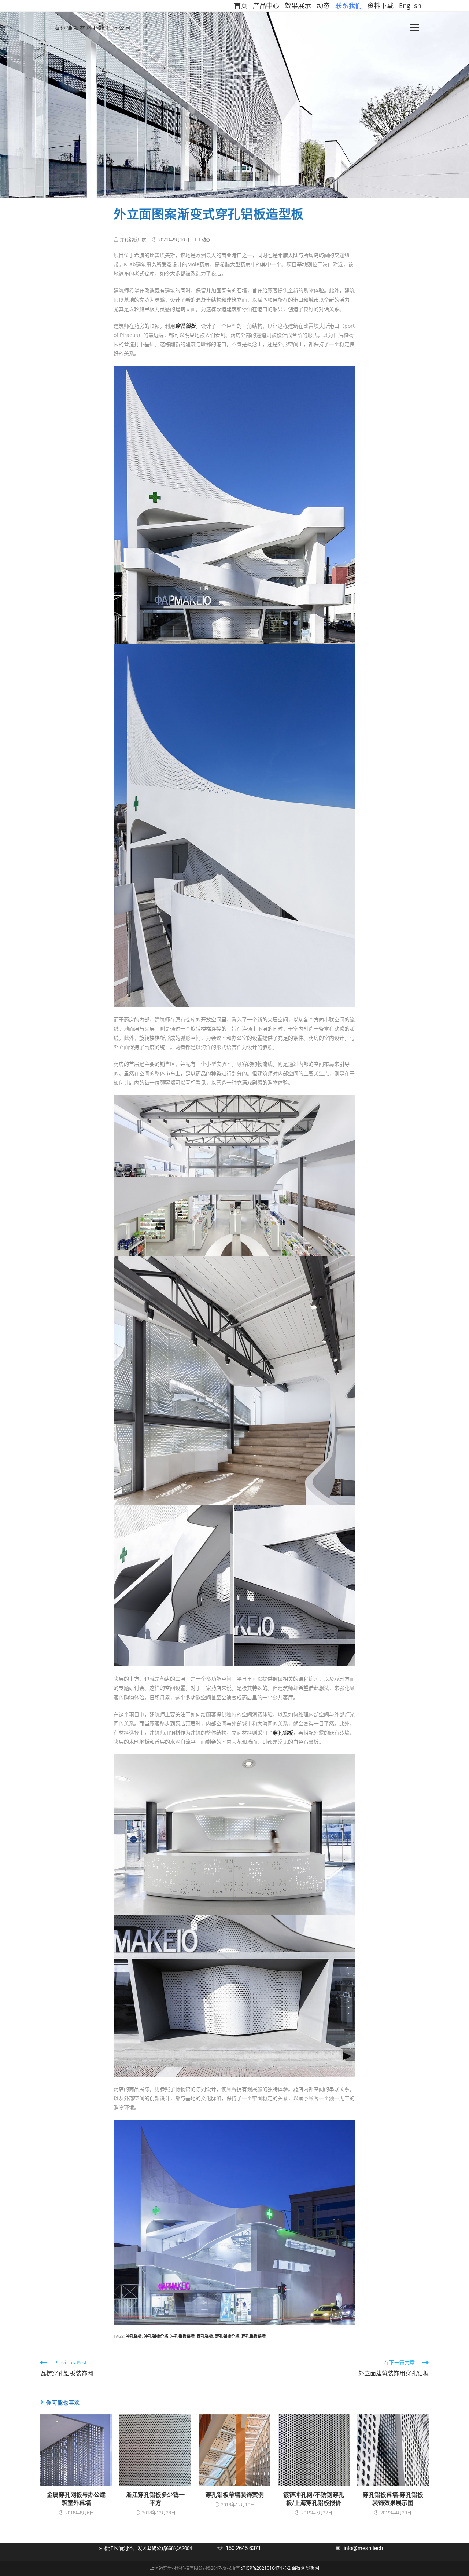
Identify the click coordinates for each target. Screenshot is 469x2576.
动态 (323, 5)
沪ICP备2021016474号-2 (266, 2568)
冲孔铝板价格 (156, 2336)
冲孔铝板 (134, 2336)
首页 (241, 5)
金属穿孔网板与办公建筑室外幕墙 (76, 2499)
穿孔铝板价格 (227, 2336)
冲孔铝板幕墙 (182, 2336)
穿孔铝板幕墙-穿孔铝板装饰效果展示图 (393, 2499)
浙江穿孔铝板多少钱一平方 (155, 2499)
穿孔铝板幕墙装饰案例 (234, 2495)
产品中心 (266, 5)
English (410, 5)
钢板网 (313, 2568)
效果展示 (298, 5)
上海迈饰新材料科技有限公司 (90, 28)
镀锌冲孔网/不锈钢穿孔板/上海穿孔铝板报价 (314, 2499)
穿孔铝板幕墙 (254, 2336)
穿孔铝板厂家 (133, 240)
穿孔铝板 (205, 2336)
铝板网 (298, 2568)
